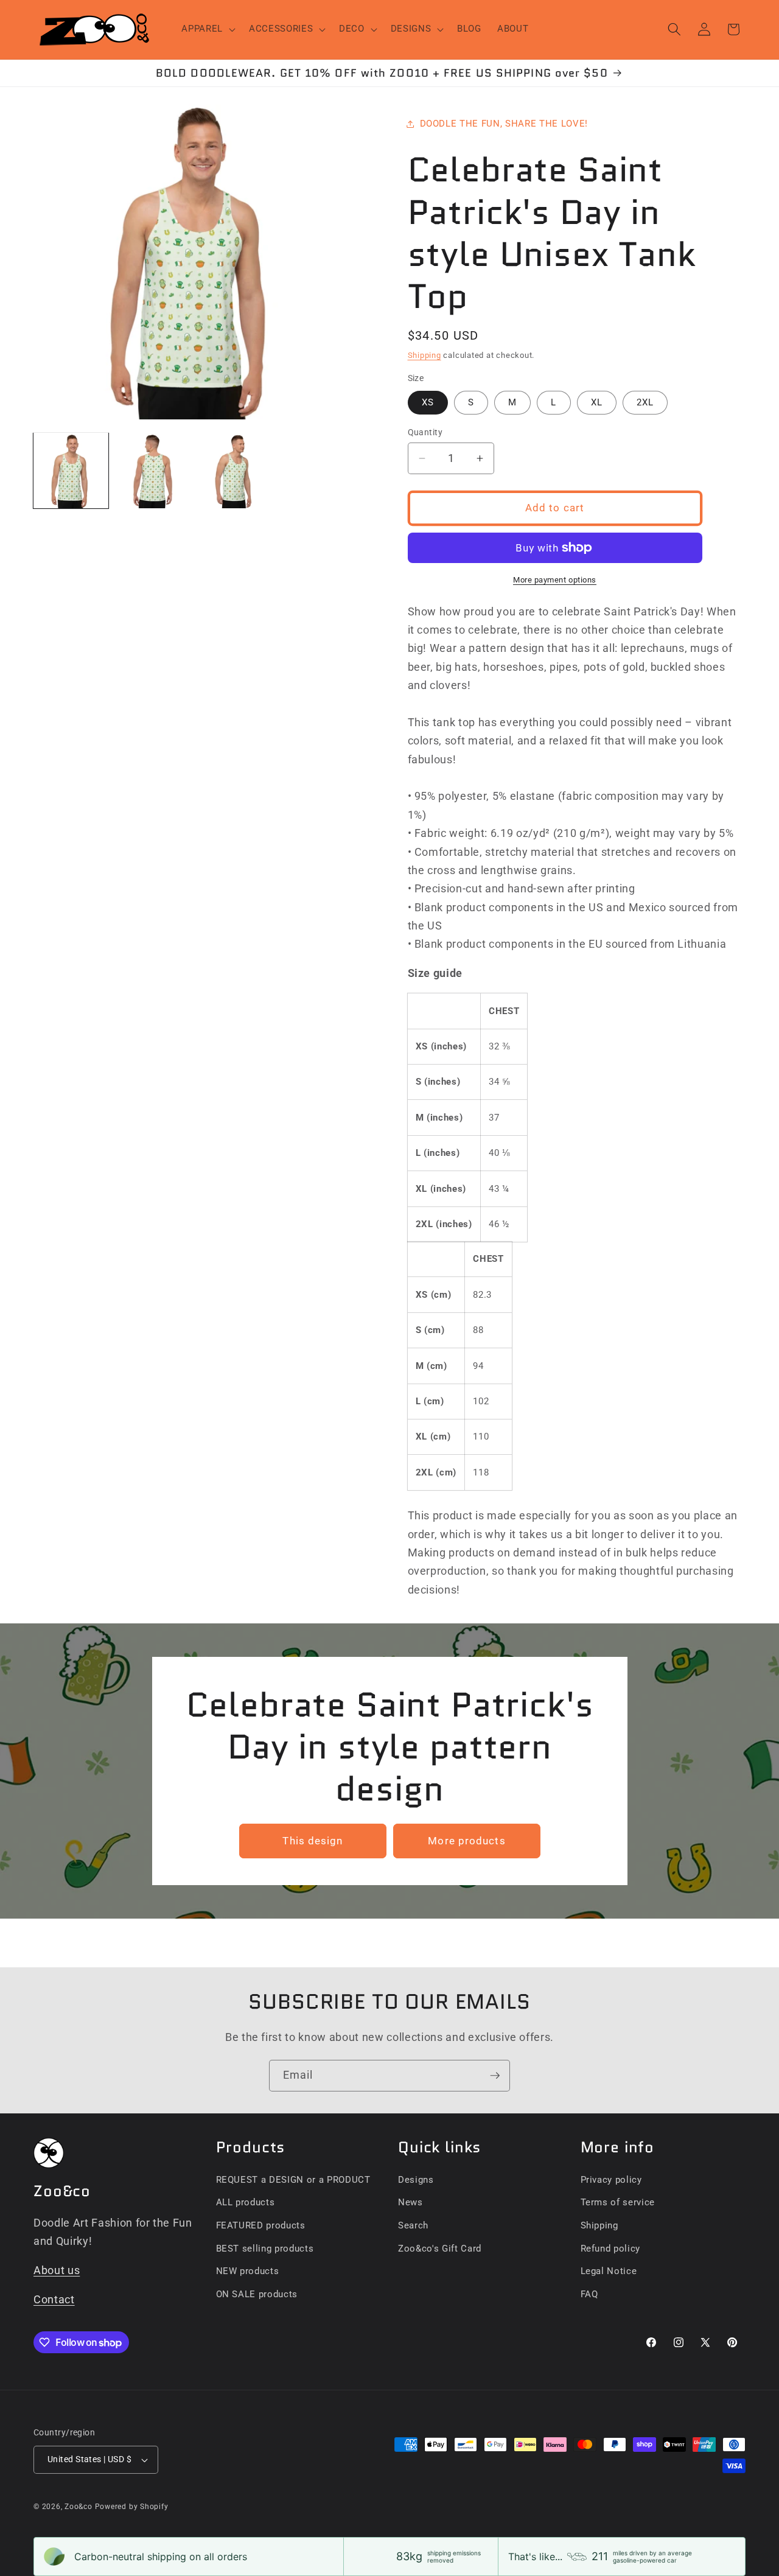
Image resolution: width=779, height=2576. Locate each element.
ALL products (246, 2202)
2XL (645, 402)
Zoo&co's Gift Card (440, 2249)
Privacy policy (611, 2180)
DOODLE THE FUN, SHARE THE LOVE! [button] (504, 124)
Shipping (424, 355)
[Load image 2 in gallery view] (152, 470)
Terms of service (618, 2202)
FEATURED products (261, 2225)
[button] (207, 29)
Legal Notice (609, 2271)
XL (597, 402)
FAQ (589, 2294)
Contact (54, 2300)
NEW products (248, 2271)
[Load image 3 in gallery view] (235, 470)
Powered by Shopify (132, 2507)
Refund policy (611, 2249)
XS (428, 402)
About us (57, 2270)
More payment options (555, 580)
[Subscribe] (495, 2076)
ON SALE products (257, 2294)
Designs (416, 2180)
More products (466, 1841)
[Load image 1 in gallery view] (71, 470)
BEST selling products (265, 2249)
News (410, 2202)
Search (413, 2225)
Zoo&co (79, 2507)
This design (313, 1841)
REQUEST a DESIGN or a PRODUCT (293, 2180)
